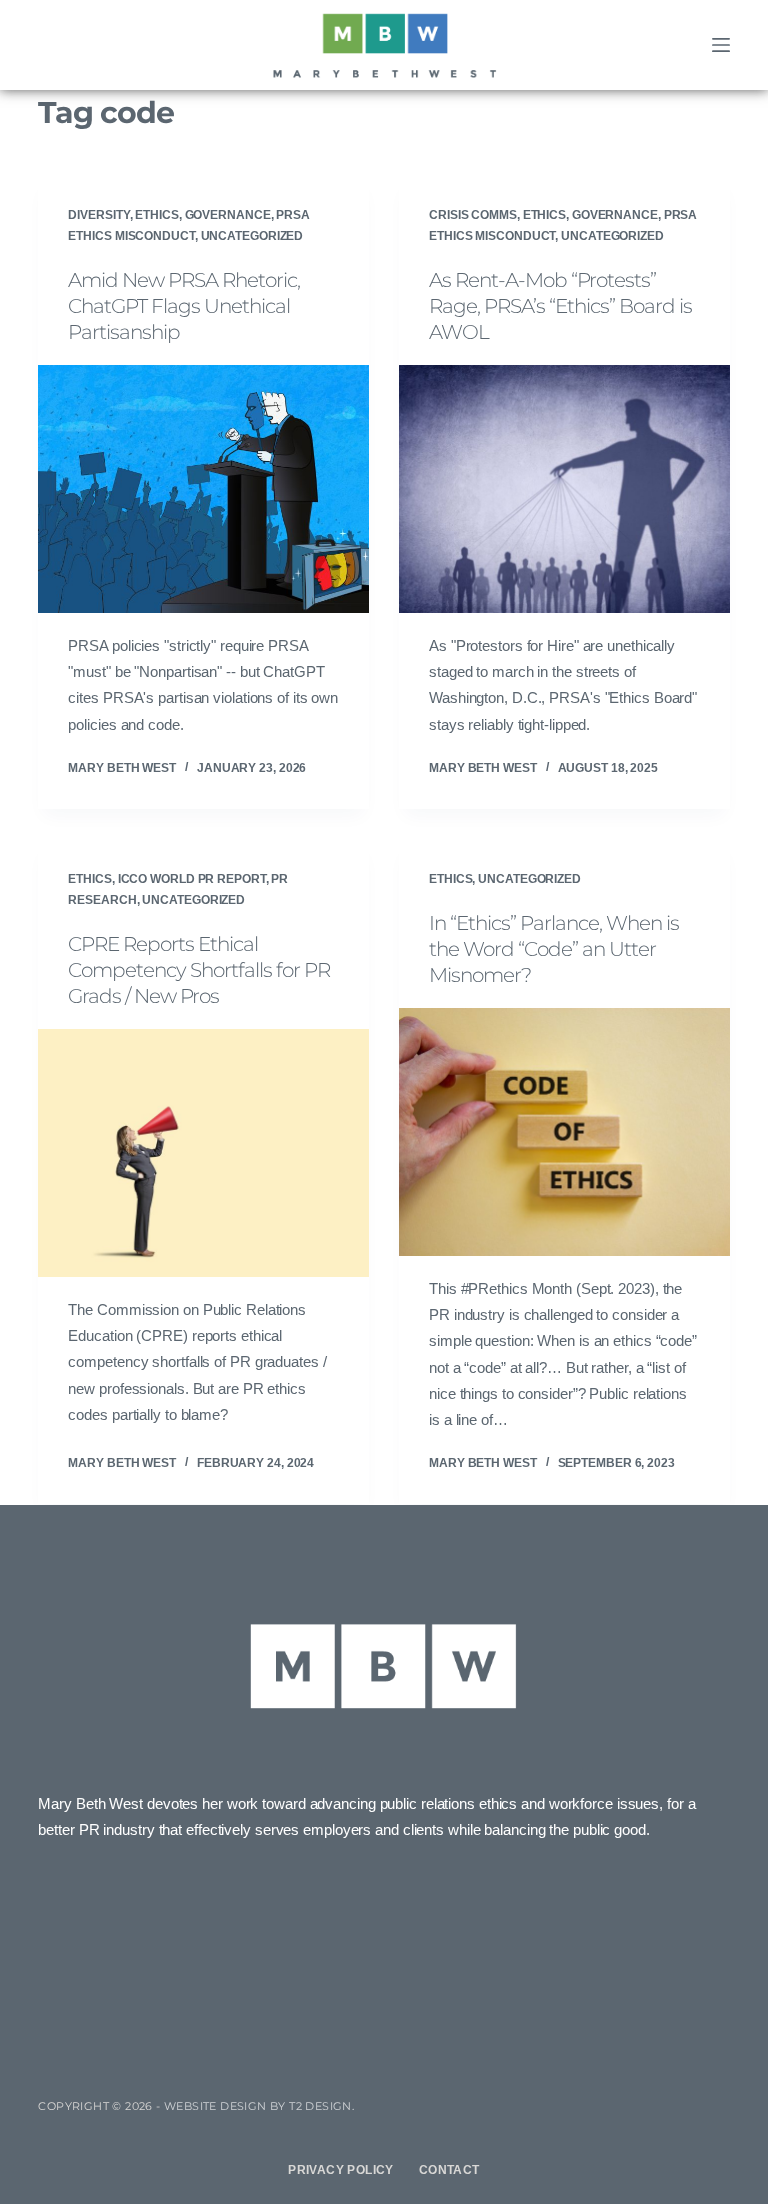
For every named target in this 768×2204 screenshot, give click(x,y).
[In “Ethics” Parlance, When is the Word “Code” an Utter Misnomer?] (564, 1132)
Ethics (156, 215)
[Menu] (721, 45)
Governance (228, 215)
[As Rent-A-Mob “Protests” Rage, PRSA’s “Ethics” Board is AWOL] (564, 489)
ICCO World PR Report (192, 879)
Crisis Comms (473, 215)
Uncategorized (252, 236)
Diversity (98, 215)
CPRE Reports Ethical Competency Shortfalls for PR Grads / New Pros (199, 970)
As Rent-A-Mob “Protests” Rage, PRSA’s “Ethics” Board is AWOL (560, 306)
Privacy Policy (341, 2170)
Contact (449, 2170)
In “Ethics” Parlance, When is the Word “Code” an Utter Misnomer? (554, 949)
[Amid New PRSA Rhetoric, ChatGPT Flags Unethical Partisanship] (203, 489)
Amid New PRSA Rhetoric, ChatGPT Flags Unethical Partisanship (184, 306)
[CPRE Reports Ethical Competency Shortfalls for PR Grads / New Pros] (203, 1153)
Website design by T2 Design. (259, 2106)
